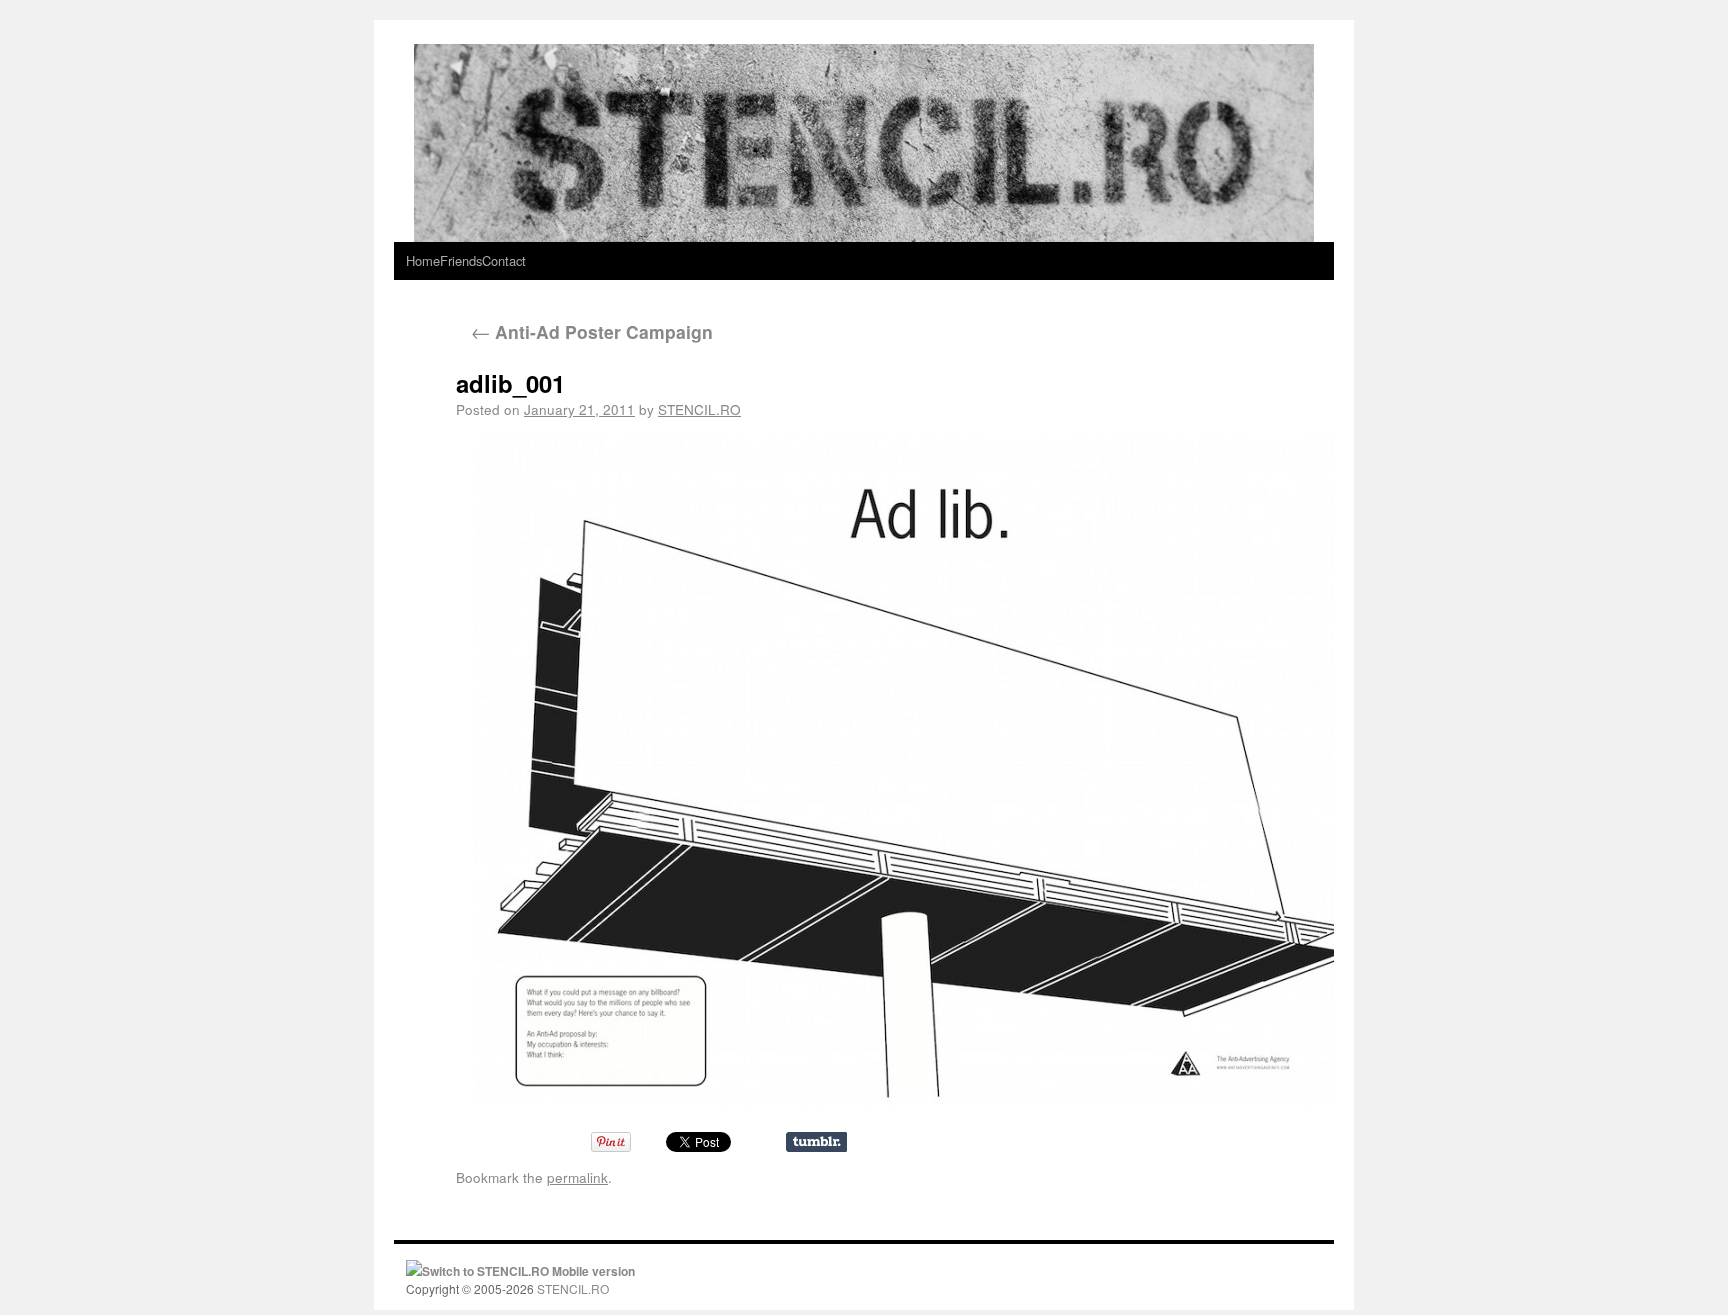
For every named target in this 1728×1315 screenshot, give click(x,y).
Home (423, 260)
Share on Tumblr (816, 1142)
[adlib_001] (886, 768)
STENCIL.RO (699, 409)
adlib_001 (510, 383)
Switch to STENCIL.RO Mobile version (528, 1271)
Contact (504, 260)
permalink (577, 1177)
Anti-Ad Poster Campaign (592, 331)
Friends (461, 260)
